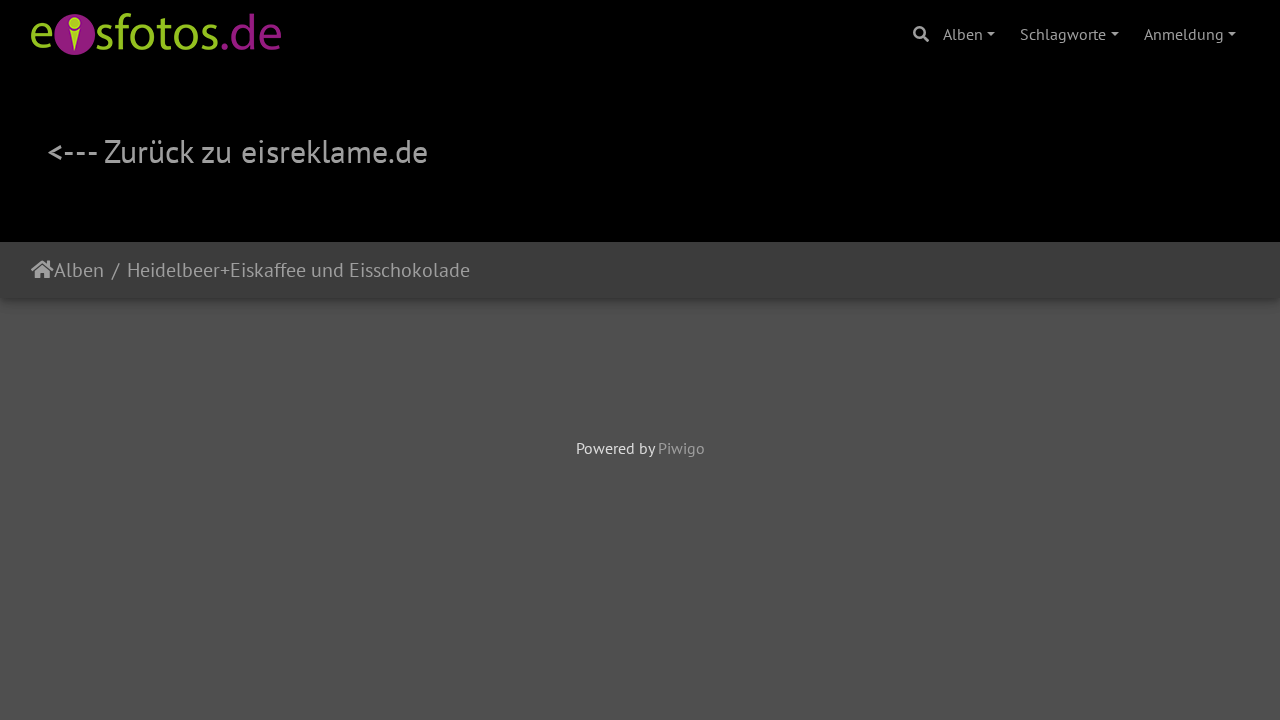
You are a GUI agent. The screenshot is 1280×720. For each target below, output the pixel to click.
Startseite (42, 270)
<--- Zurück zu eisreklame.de (237, 151)
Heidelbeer (173, 270)
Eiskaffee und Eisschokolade (350, 270)
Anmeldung (1184, 34)
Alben (963, 34)
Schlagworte (1063, 34)
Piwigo (681, 448)
